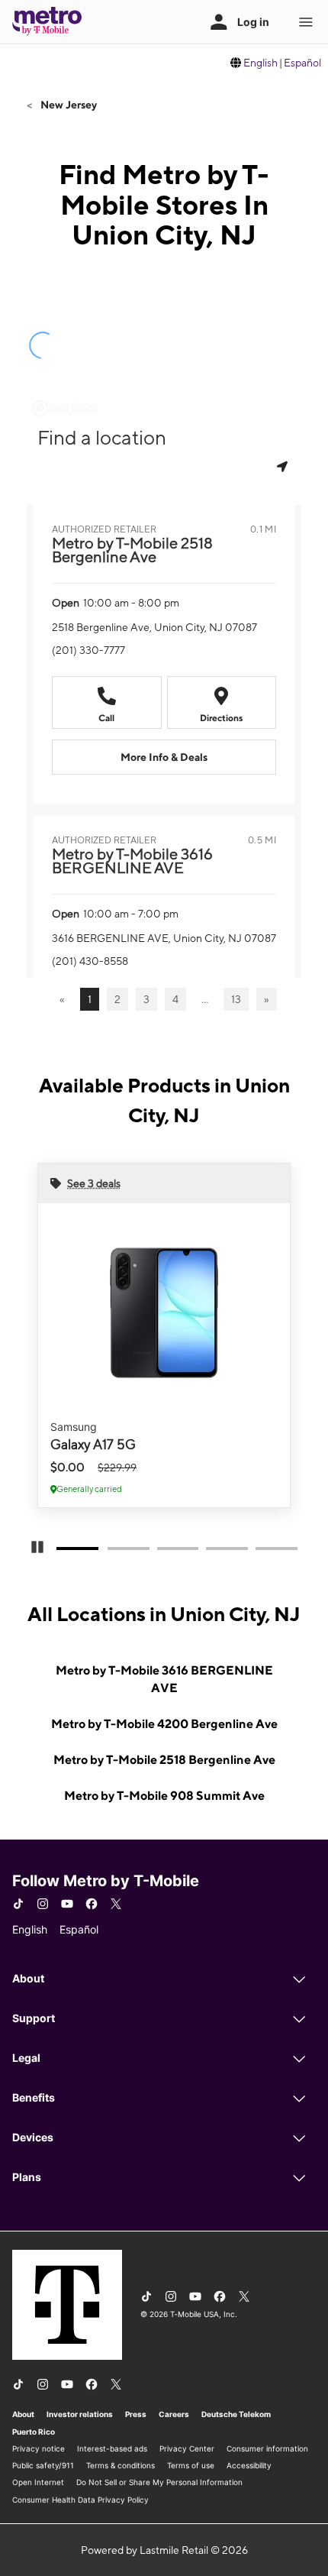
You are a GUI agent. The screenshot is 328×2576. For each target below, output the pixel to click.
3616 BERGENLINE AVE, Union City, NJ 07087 (164, 938)
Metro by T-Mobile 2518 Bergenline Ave (164, 1760)
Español (302, 63)
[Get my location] (284, 466)
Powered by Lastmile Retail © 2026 (164, 2550)
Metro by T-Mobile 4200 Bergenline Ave (164, 1724)
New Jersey (68, 105)
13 (236, 999)
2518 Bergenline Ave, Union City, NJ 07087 (154, 627)
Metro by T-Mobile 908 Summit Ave (164, 1796)
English (260, 63)
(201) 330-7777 (88, 650)
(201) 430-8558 (90, 961)
